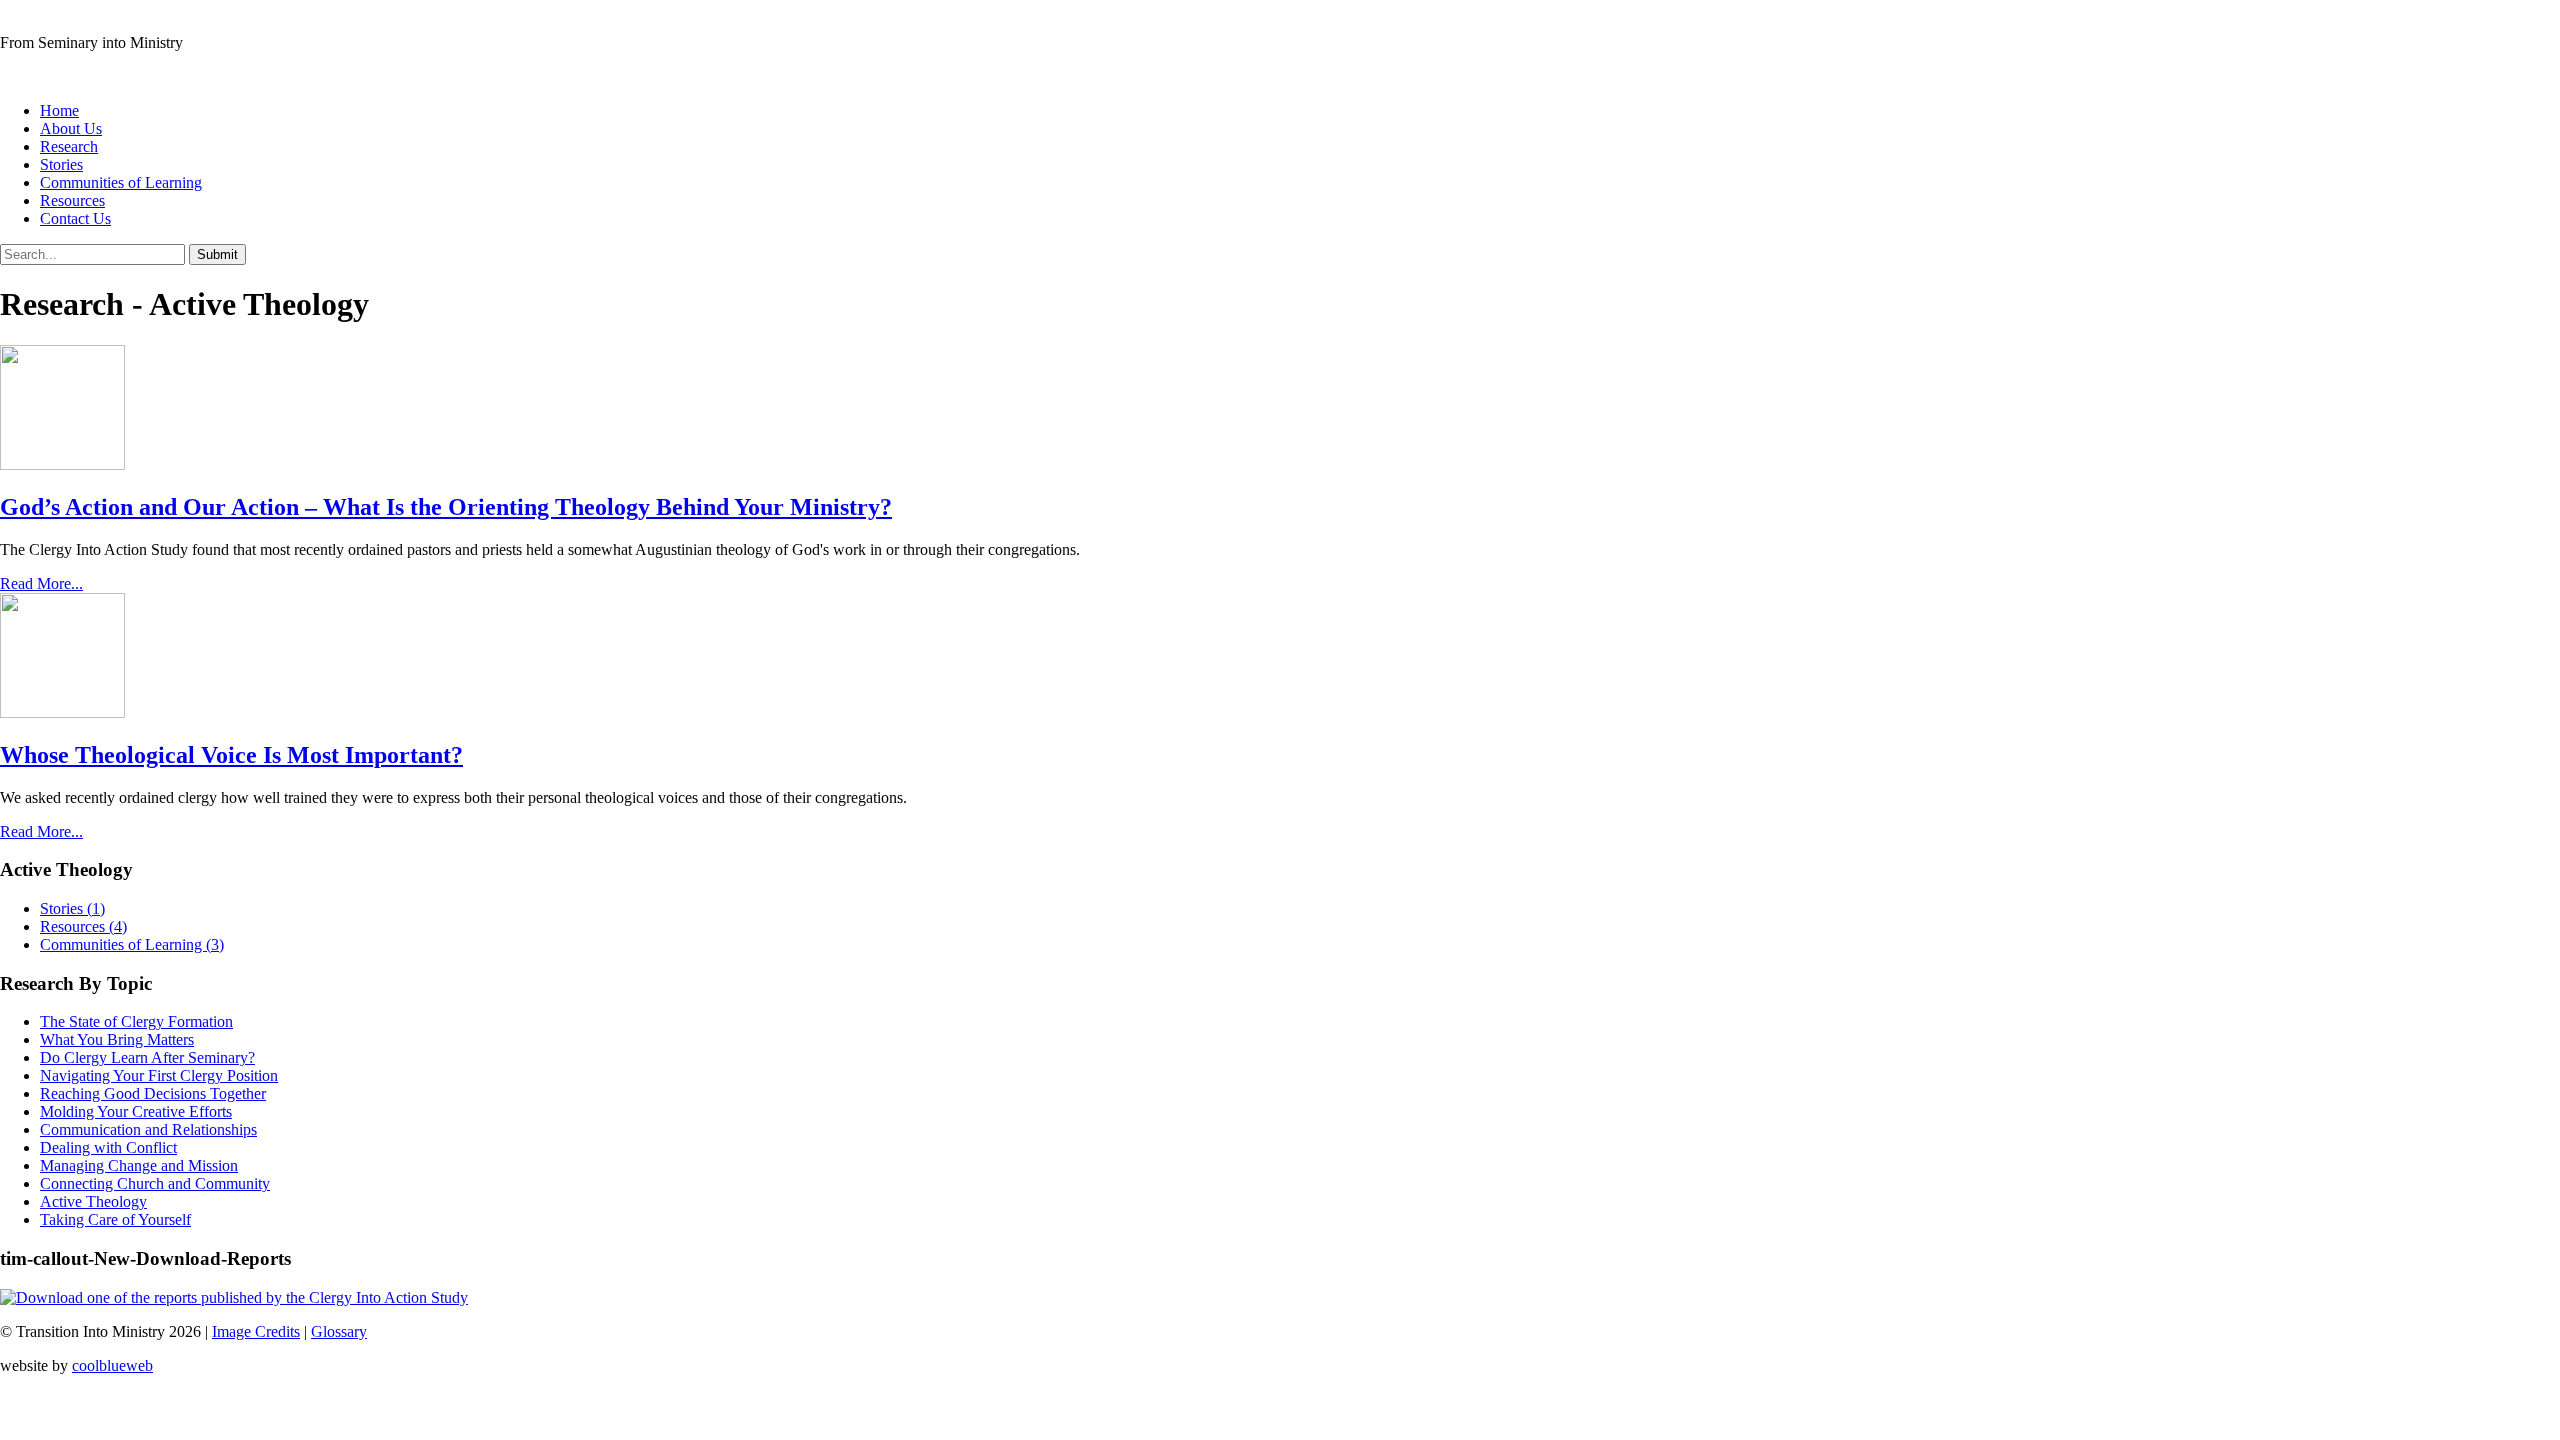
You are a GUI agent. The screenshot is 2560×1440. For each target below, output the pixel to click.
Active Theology (93, 1201)
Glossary (339, 1331)
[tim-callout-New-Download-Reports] (234, 1297)
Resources (72, 200)
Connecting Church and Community (155, 1183)
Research (69, 146)
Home (59, 110)
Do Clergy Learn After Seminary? (147, 1057)
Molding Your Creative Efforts (136, 1111)
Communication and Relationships (148, 1129)
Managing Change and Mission (139, 1165)
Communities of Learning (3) (132, 944)
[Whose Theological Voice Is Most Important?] (62, 712)
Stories (61, 164)
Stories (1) (72, 908)
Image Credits (256, 1331)
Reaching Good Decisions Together (153, 1093)
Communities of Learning (121, 182)
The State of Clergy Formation (136, 1021)
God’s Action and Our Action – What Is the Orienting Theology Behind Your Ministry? (446, 507)
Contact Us (75, 218)
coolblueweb (112, 1365)
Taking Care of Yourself (115, 1219)
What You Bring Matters (117, 1039)
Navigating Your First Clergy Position (159, 1075)
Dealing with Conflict (108, 1147)
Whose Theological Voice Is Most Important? (231, 755)
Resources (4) (83, 926)
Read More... (41, 583)
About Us (71, 128)
